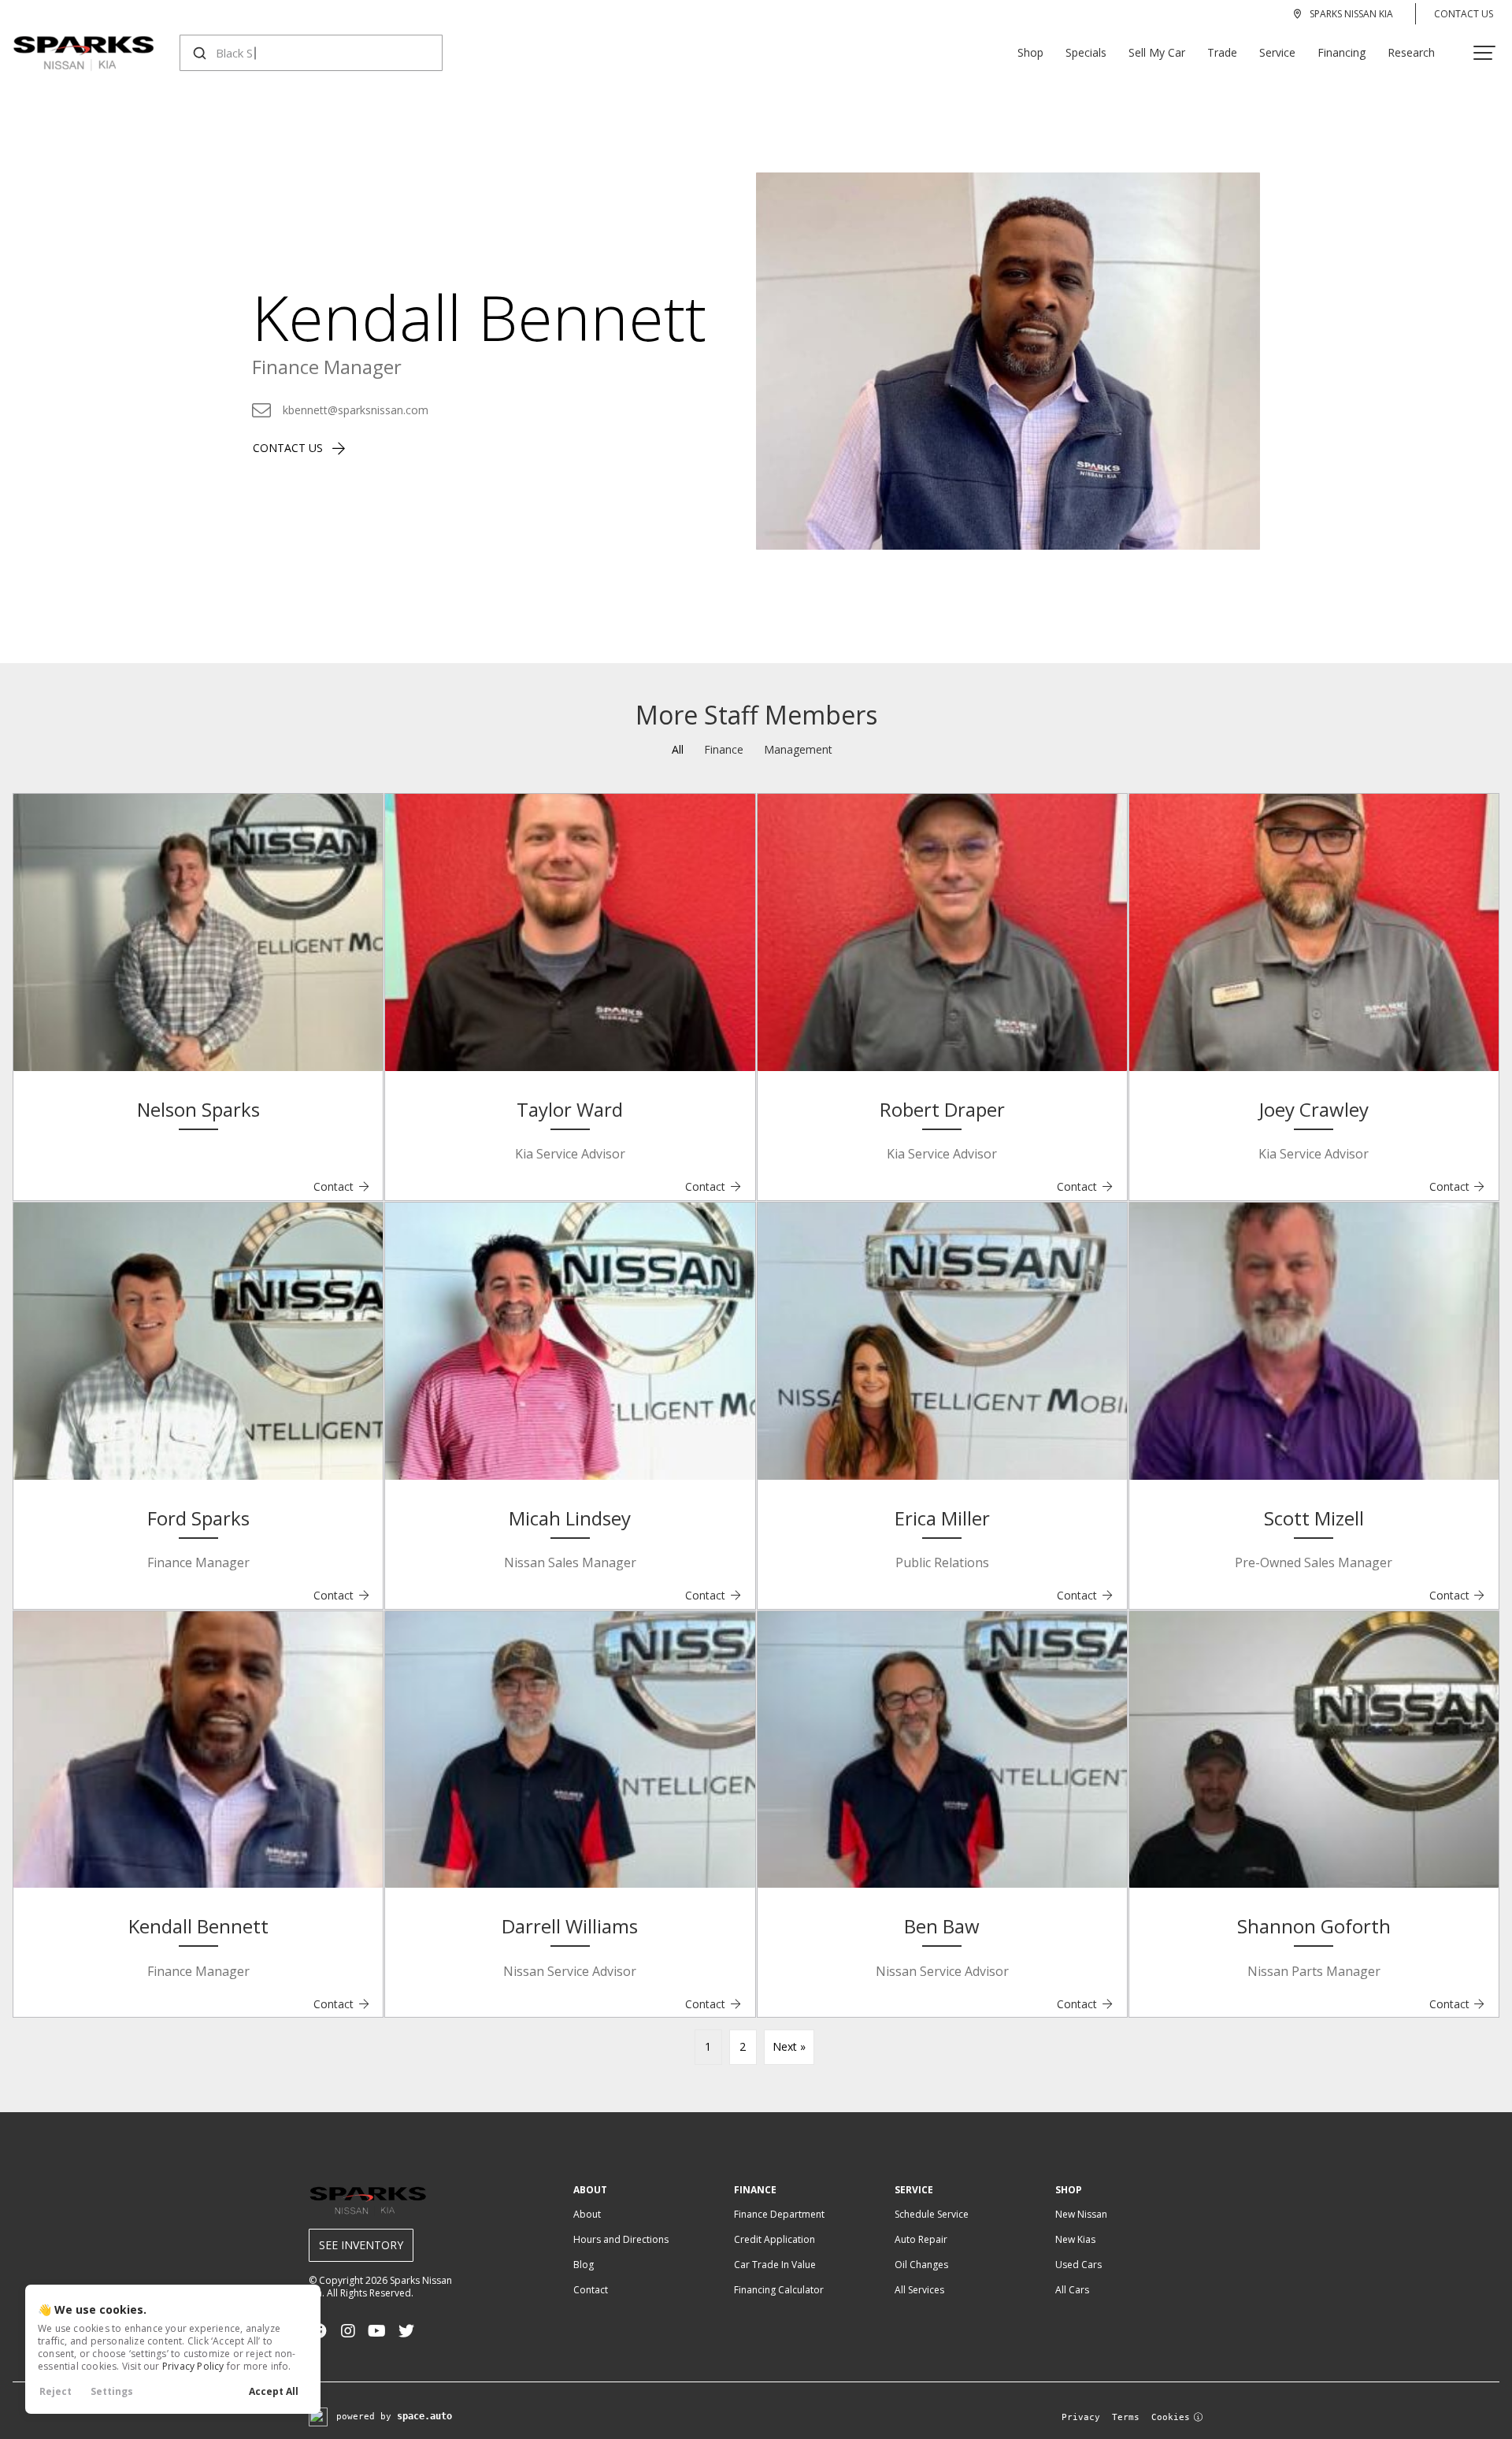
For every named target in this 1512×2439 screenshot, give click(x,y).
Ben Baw (942, 1926)
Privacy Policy (193, 2366)
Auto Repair (921, 2239)
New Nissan (1081, 2214)
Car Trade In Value (775, 2265)
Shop (1030, 52)
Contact (342, 1186)
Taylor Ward (570, 1109)
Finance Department (779, 2214)
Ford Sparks (198, 1518)
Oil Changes (921, 2265)
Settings (112, 2391)
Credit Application (775, 2239)
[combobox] (296, 53)
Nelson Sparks (198, 1109)
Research (1411, 52)
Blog (584, 2265)
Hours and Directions (621, 2239)
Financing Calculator (779, 2290)
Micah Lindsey (570, 1518)
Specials (1086, 52)
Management (798, 749)
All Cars (1072, 2290)
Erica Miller (942, 1518)
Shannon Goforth (1314, 1926)
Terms (1126, 2417)
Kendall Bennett (198, 1926)
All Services (919, 2290)
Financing (1342, 52)
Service (1277, 52)
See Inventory (361, 2245)
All (678, 749)
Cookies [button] (1171, 2417)
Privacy (1081, 2417)
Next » (789, 2046)
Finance (724, 749)
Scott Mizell (1314, 1518)
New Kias (1075, 2239)
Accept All (274, 2391)
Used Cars (1078, 2265)
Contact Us (1464, 14)
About (587, 2214)
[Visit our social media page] (348, 2331)
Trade (1222, 52)
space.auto (424, 2416)
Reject (56, 2391)
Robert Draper (942, 1109)
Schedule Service (932, 2214)
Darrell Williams (570, 1926)
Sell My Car (1157, 52)
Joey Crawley (1314, 1109)
